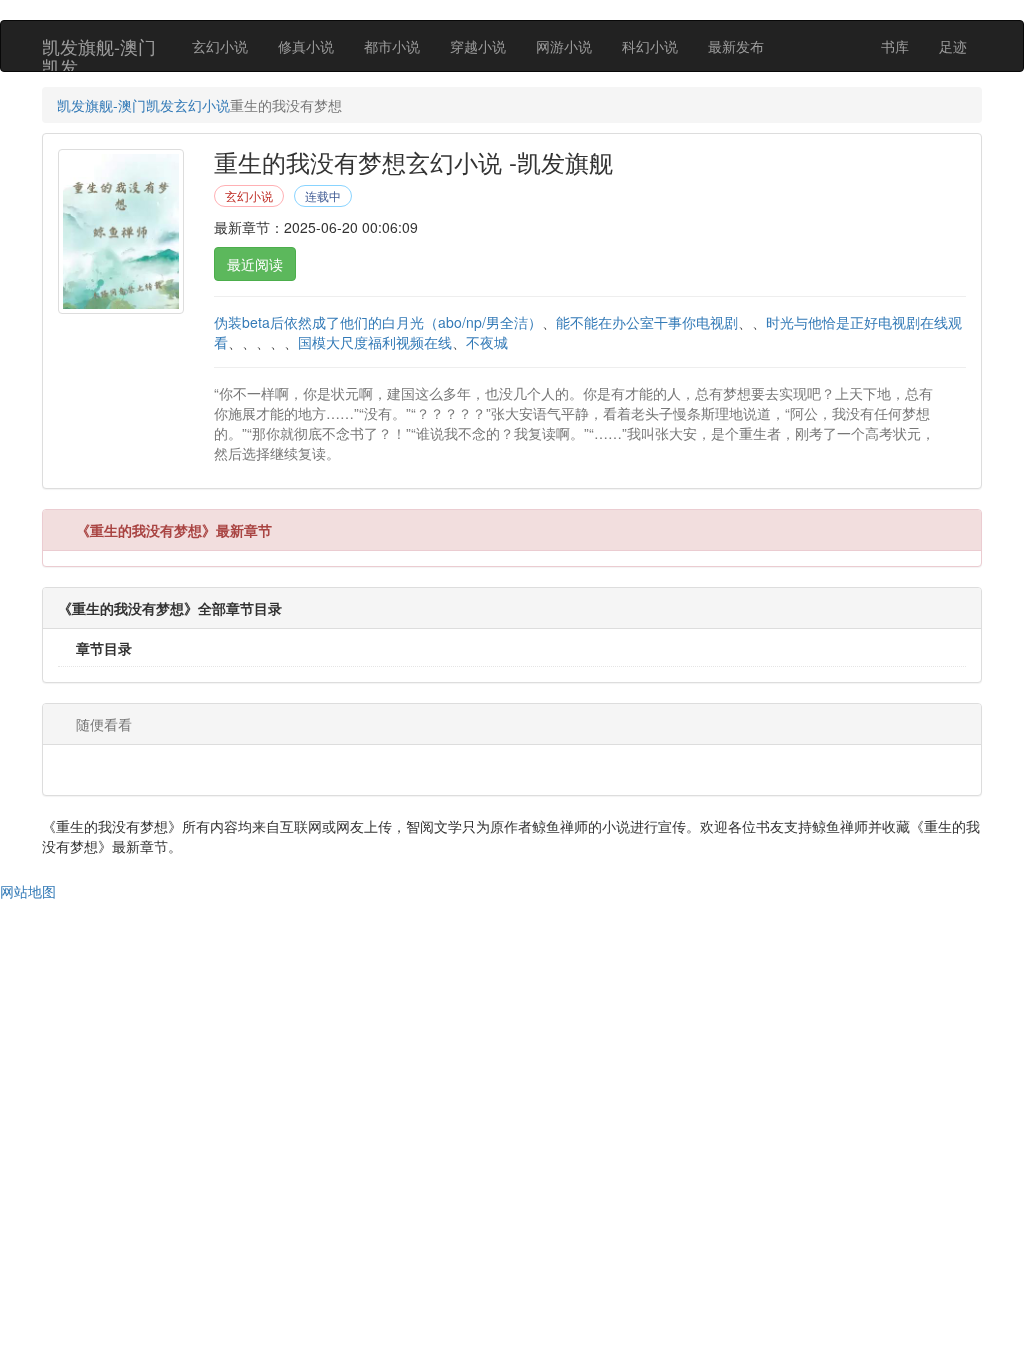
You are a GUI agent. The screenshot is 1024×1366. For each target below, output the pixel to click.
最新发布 (736, 46)
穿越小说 (478, 46)
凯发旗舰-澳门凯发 (99, 52)
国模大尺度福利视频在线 (375, 342)
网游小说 (564, 46)
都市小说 (392, 46)
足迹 (953, 46)
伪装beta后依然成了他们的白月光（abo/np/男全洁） (378, 322)
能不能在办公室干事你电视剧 (647, 322)
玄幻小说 (220, 46)
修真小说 (306, 46)
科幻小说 (650, 46)
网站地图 (28, 891)
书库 (895, 46)
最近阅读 (255, 264)
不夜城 (487, 342)
